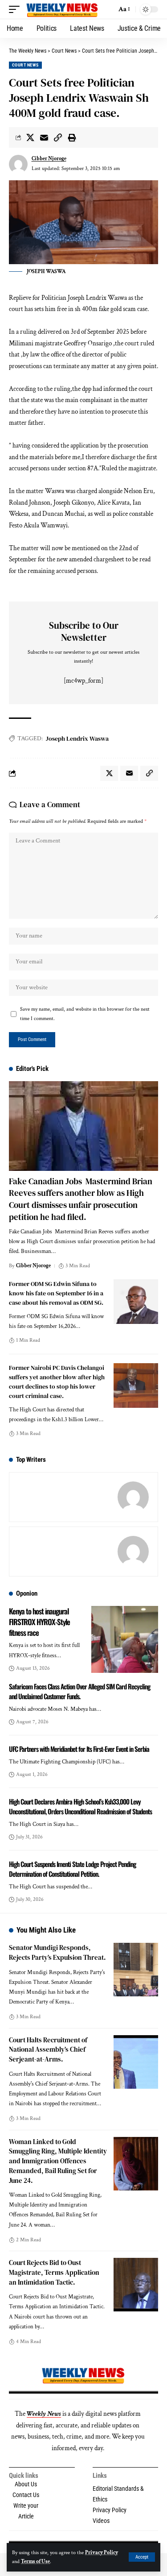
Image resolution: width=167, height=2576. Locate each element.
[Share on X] (30, 137)
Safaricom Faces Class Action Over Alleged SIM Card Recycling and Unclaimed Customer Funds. (79, 1691)
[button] (142, 2557)
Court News (25, 65)
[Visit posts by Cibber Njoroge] (18, 164)
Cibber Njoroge (49, 159)
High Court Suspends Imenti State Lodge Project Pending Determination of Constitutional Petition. (72, 1869)
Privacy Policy (102, 2553)
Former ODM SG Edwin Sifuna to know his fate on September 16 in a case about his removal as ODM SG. (56, 1293)
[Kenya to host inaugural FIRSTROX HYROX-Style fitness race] (125, 1639)
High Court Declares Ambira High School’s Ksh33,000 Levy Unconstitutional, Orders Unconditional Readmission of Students (80, 1806)
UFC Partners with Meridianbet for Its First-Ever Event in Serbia (79, 1749)
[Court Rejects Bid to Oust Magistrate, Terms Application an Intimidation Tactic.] (136, 2285)
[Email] (44, 137)
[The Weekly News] (63, 9)
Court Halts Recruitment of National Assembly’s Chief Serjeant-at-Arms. (48, 2050)
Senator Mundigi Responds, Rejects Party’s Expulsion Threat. (57, 1952)
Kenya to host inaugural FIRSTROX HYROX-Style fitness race (39, 1622)
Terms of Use (35, 2561)
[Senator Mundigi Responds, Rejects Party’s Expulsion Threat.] (136, 1970)
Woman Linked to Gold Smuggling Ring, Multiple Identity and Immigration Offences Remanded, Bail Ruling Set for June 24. (58, 2161)
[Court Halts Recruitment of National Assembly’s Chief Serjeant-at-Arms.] (136, 2062)
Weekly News (44, 2414)
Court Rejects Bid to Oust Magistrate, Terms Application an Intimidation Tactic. (54, 2272)
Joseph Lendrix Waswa (77, 738)
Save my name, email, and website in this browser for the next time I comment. (85, 1014)
